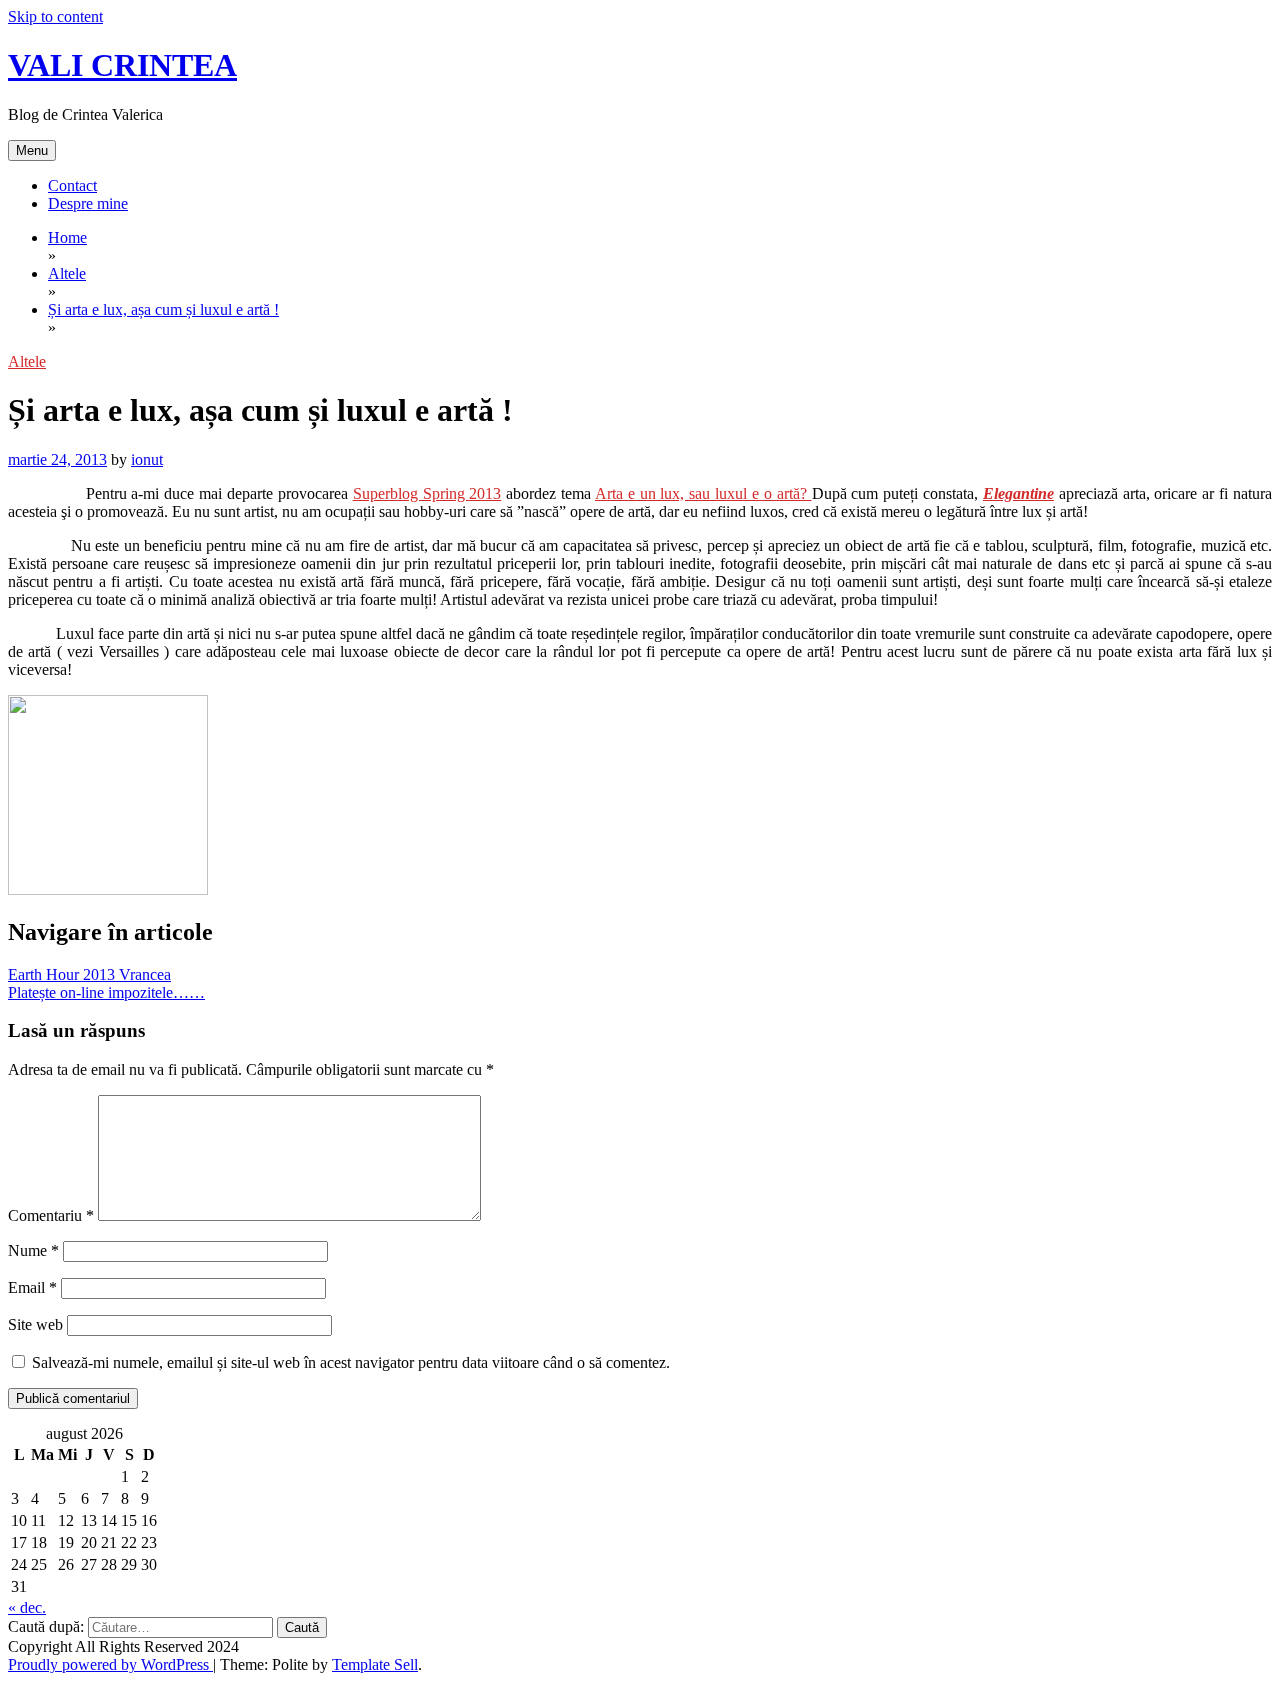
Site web (35, 1324)
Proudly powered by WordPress (110, 1664)
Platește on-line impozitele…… (106, 992)
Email (32, 1287)
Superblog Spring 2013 (427, 493)
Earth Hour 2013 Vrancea (89, 974)
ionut (147, 459)
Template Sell (375, 1664)
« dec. (27, 1607)
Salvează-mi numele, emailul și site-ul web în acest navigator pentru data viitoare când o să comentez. (351, 1362)
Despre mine (88, 203)
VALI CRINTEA (122, 65)
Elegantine (1018, 493)
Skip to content (55, 16)
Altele (27, 361)
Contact (72, 185)
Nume (33, 1250)
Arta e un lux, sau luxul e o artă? (703, 493)
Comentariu (51, 1215)
